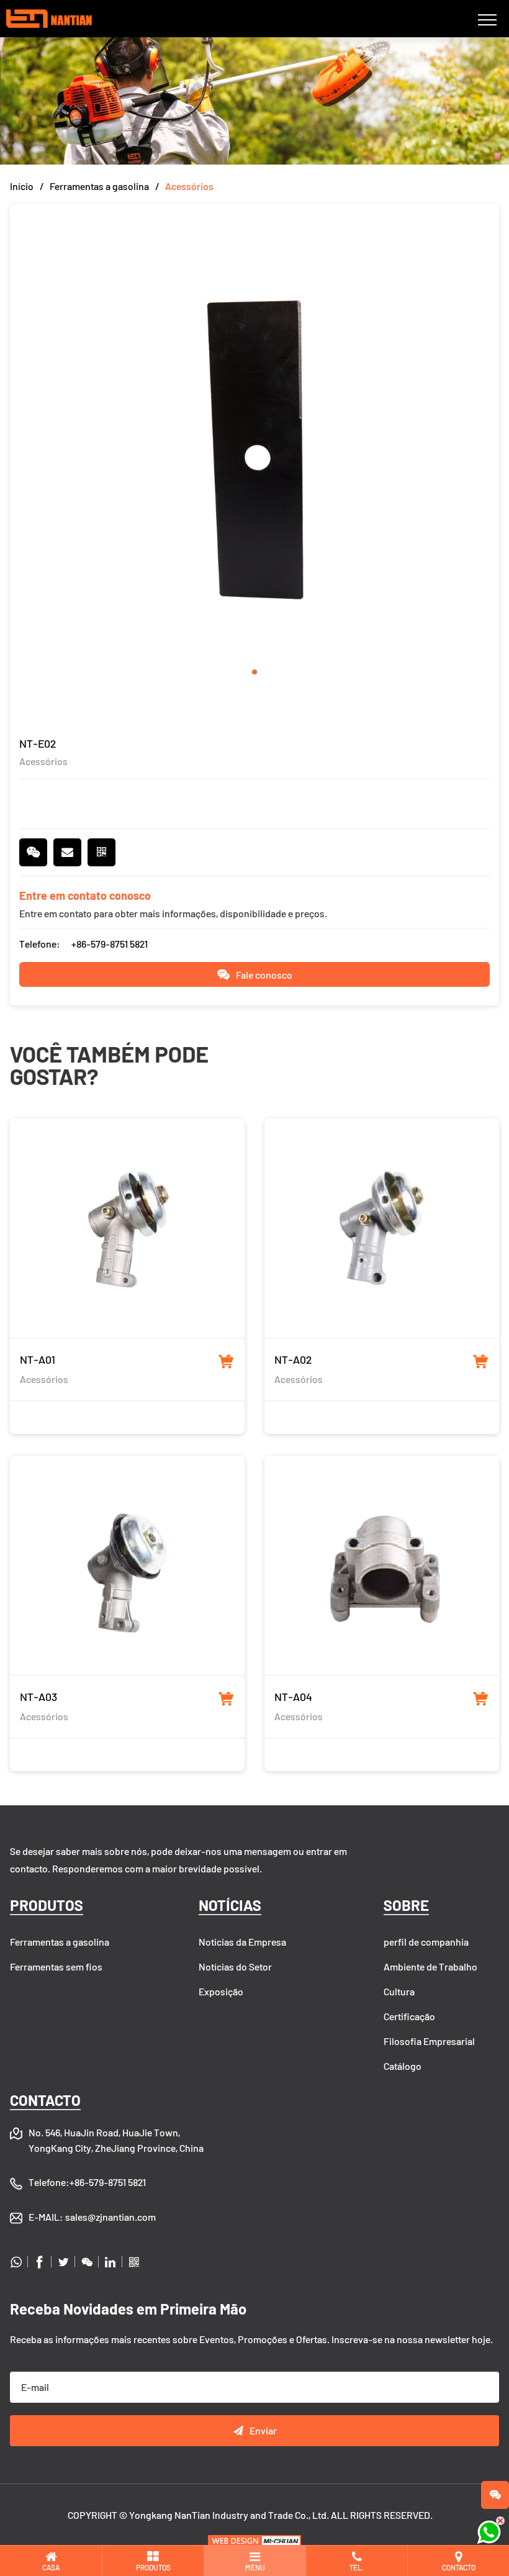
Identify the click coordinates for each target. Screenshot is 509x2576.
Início (22, 186)
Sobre (406, 1905)
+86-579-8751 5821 (110, 944)
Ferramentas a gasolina (99, 186)
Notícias (230, 1905)
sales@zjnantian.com (110, 2217)
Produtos (47, 1905)
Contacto (45, 2100)
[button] (254, 672)
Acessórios (189, 186)
